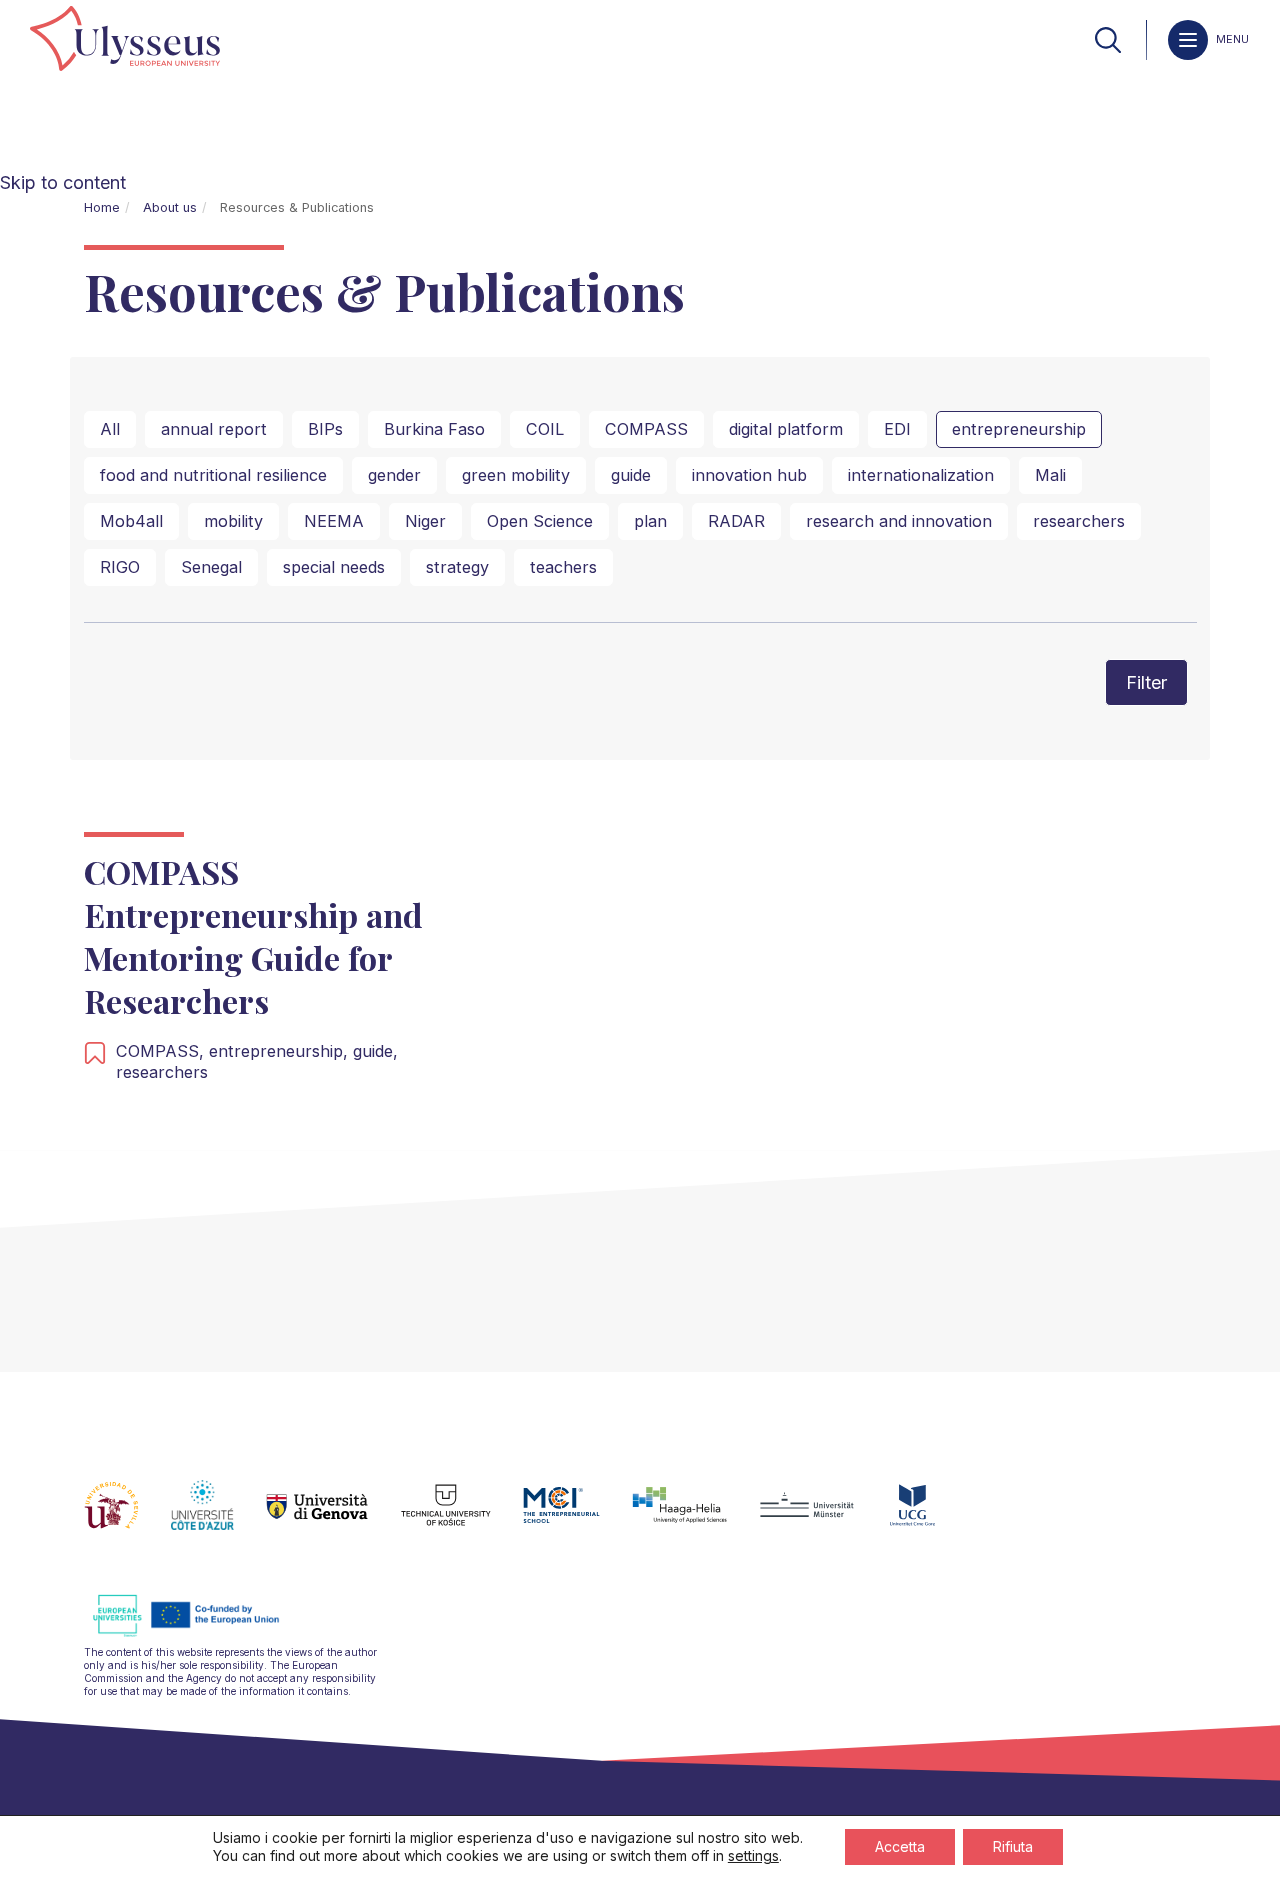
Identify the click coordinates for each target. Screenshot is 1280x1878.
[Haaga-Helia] (695, 1517)
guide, (375, 1051)
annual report (214, 429)
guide (631, 475)
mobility (233, 521)
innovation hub (749, 475)
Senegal (211, 567)
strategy (457, 567)
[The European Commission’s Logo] (201, 1633)
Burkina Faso (434, 429)
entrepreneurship (1019, 429)
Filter (1146, 682)
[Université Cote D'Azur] (218, 1517)
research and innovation (899, 521)
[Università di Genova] (333, 1517)
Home (102, 207)
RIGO (120, 567)
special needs (334, 567)
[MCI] (577, 1517)
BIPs (325, 429)
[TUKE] (462, 1517)
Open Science (540, 521)
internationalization (921, 475)
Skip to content (63, 182)
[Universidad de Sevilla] (127, 1517)
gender (394, 475)
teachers (563, 567)
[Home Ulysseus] (125, 40)
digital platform (786, 429)
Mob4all (131, 521)
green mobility (516, 475)
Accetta (900, 1846)
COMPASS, (162, 1051)
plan (650, 521)
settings (753, 1855)
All (110, 429)
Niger (425, 521)
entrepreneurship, (281, 1051)
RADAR (736, 521)
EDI (897, 429)
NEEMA (334, 521)
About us (170, 207)
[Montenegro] (929, 1517)
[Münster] (822, 1517)
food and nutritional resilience (213, 475)
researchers (1079, 521)
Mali (1050, 475)
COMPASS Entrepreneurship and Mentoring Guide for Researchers (253, 936)
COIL (545, 429)
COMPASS (646, 429)
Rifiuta (1013, 1846)
